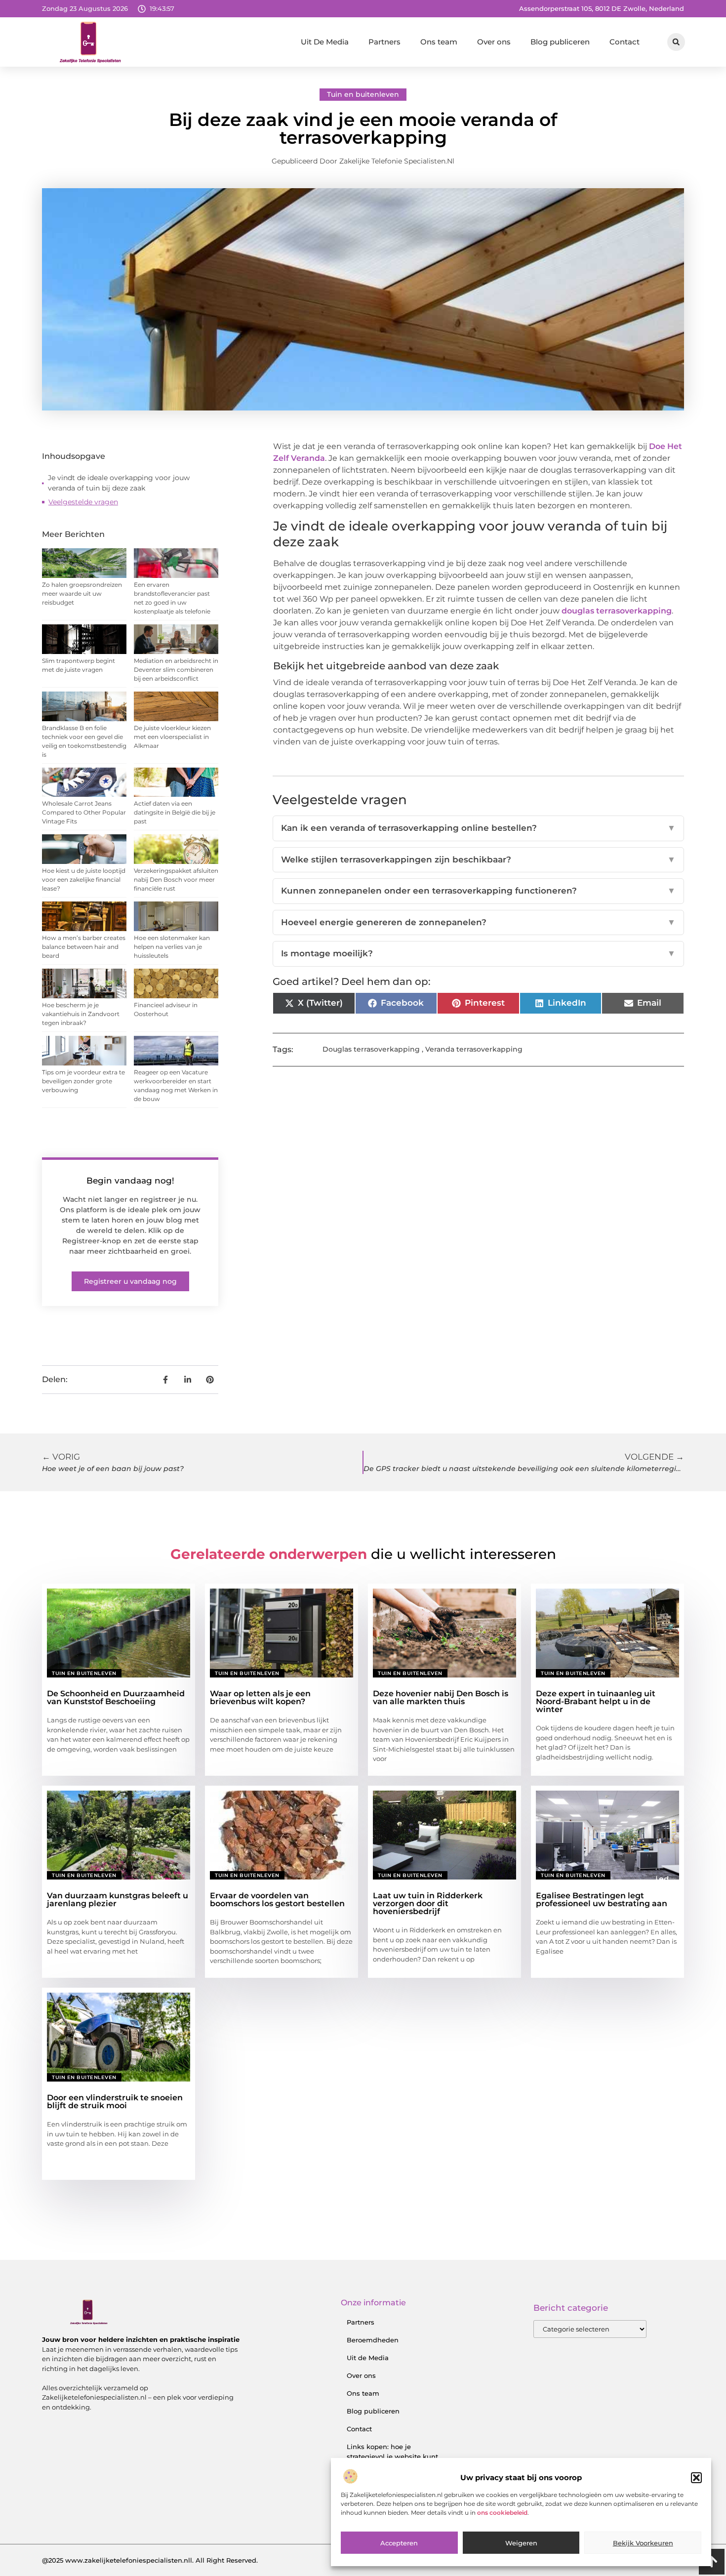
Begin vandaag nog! (130, 1181)
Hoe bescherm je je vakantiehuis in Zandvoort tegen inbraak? (81, 1014)
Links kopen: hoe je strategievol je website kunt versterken (392, 2456)
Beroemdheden (373, 2340)
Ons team (439, 42)
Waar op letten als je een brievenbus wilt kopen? (260, 1697)
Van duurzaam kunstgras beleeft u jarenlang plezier (118, 1900)
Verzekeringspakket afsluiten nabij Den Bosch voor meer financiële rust (176, 879)
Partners (384, 42)
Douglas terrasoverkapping (371, 1049)
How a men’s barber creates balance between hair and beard (84, 947)
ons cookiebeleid (502, 2513)
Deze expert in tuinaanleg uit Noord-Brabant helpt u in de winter (596, 1701)
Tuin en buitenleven (363, 94)
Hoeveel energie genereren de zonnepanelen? (478, 922)
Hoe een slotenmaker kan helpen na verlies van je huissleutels (172, 947)
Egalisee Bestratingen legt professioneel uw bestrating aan (602, 1900)
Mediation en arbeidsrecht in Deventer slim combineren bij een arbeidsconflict (176, 670)
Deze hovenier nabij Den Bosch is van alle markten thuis (441, 1697)
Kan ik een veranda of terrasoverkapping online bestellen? (478, 828)
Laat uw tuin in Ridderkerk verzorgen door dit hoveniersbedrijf (428, 1903)
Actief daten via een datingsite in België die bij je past (175, 812)
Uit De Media (325, 42)
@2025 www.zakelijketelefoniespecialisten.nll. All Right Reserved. (150, 2560)
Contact (625, 42)
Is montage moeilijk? (478, 953)
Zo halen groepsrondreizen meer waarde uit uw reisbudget (82, 593)
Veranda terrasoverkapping (474, 1049)
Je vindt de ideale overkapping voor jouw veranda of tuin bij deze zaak (119, 483)
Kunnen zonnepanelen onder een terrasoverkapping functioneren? (478, 891)
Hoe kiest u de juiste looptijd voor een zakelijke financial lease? (84, 879)
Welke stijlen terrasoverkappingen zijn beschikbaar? (478, 859)
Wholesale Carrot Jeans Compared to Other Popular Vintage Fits (84, 812)
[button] (696, 2478)
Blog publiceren (560, 42)
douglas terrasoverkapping (617, 611)
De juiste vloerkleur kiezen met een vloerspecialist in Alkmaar (172, 737)
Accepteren (399, 2543)
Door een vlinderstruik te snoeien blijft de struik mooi (115, 2102)
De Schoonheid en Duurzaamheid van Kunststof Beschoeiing (116, 1697)
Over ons (494, 42)
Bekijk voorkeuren (643, 2543)
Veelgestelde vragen (83, 502)
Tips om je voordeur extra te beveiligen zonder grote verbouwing (83, 1081)
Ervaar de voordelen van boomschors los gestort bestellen (277, 1900)
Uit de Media (368, 2358)
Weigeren (521, 2543)
